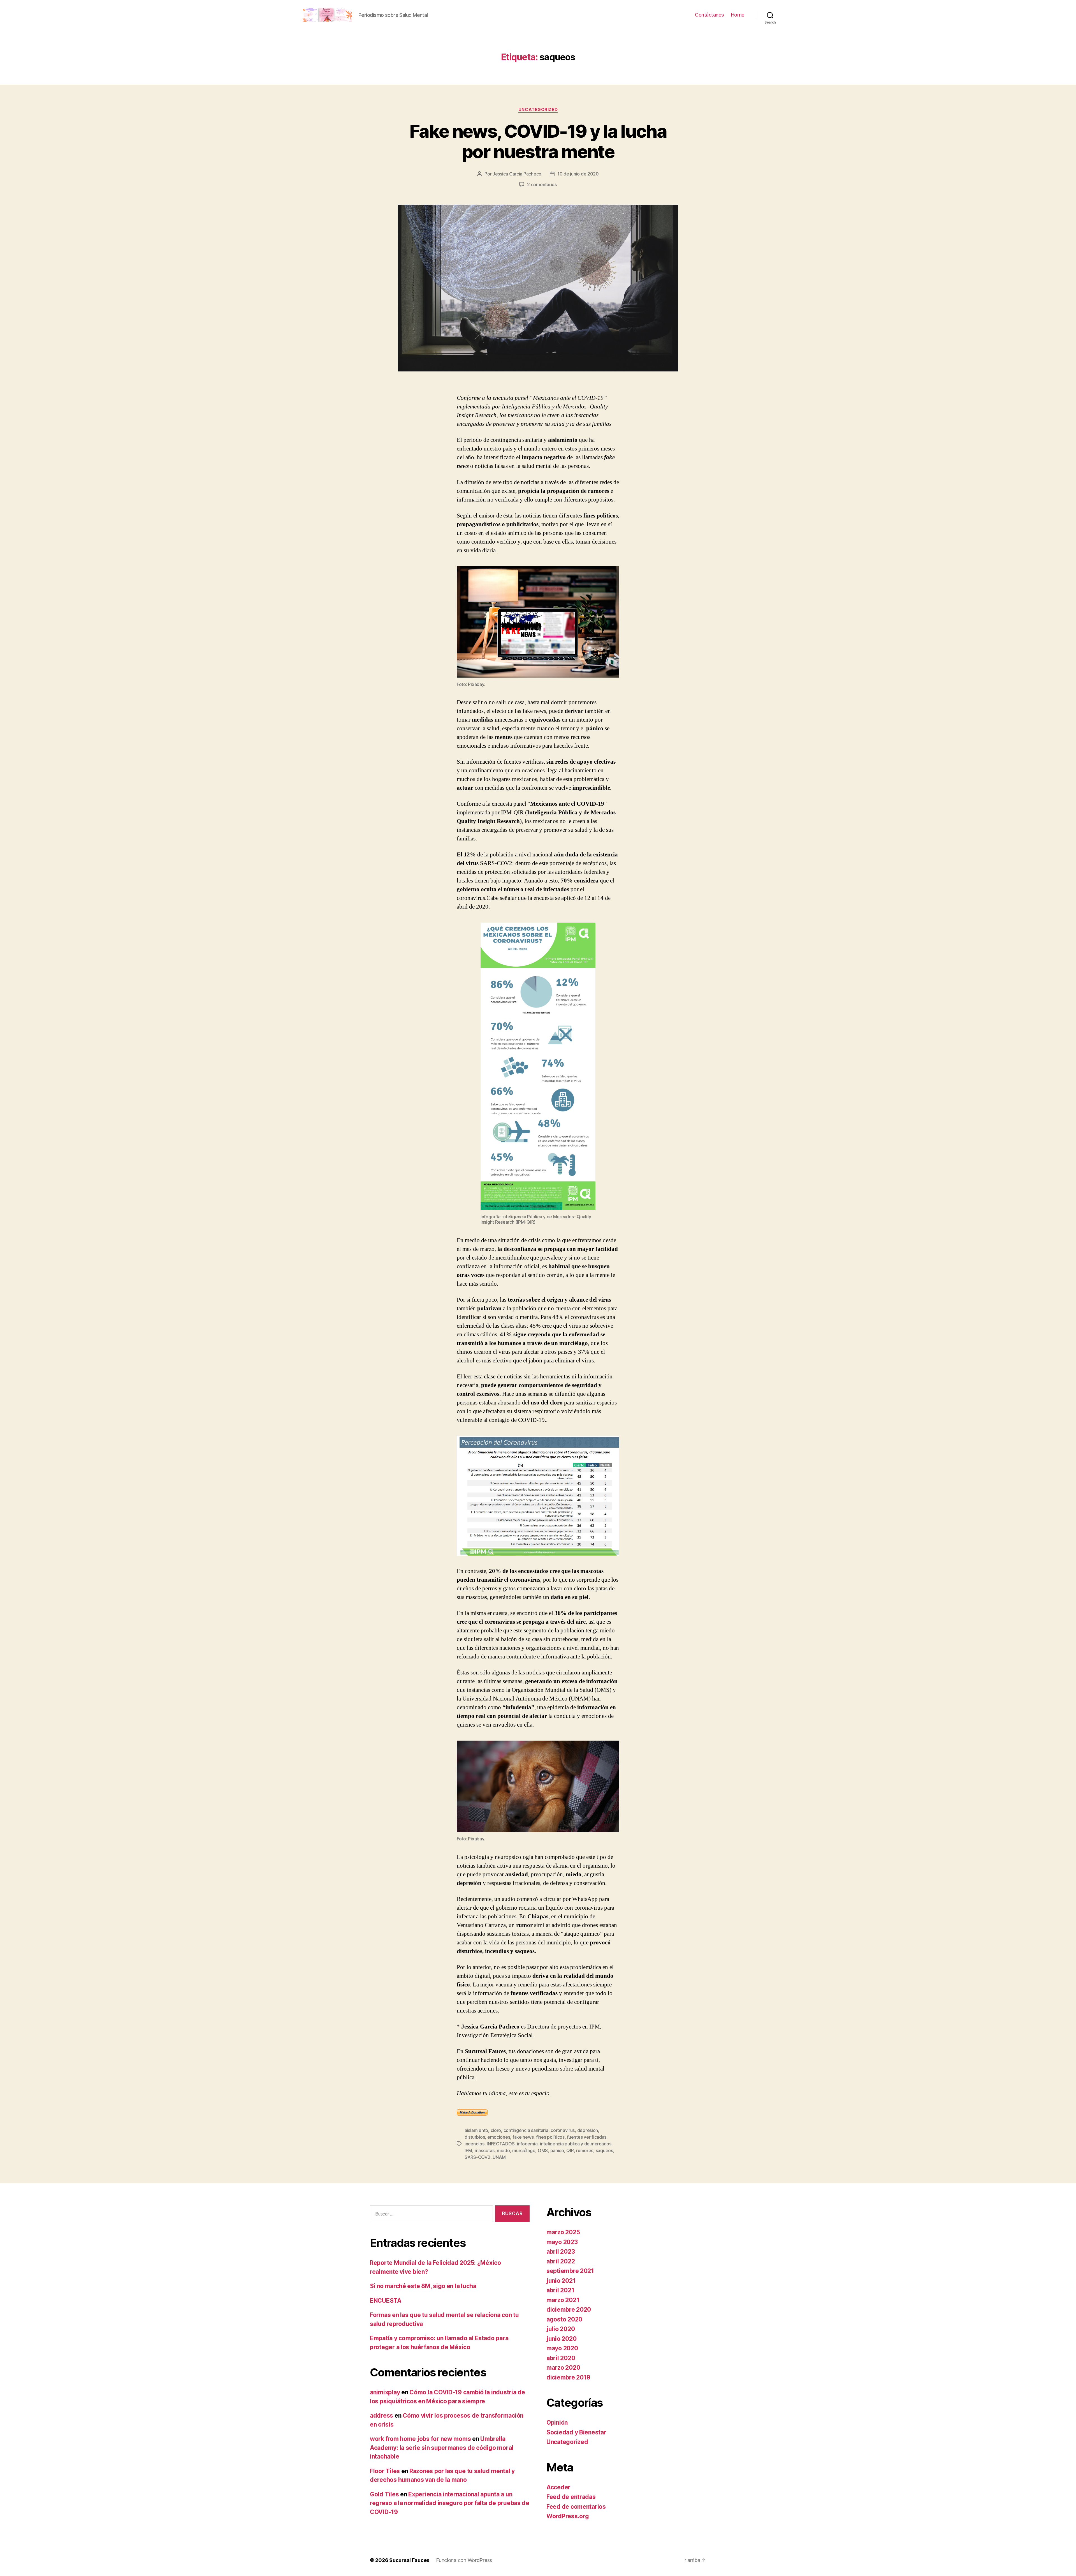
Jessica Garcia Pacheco (517, 174)
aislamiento (476, 2130)
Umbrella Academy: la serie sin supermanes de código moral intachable (442, 2448)
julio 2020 (561, 2329)
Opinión (557, 2423)
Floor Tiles (385, 2471)
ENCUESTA (386, 2301)
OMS (543, 2150)
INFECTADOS (501, 2144)
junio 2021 (561, 2281)
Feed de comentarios (576, 2507)
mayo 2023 (562, 2242)
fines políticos (550, 2137)
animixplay (385, 2392)
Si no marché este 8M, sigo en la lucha (423, 2286)
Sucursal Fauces (409, 2560)
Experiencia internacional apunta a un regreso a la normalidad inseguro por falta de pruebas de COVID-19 (450, 2503)
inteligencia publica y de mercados (576, 2144)
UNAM (499, 2157)
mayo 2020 (562, 2348)
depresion (588, 2130)
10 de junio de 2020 (578, 174)
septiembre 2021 (570, 2271)
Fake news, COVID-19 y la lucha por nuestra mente (538, 141)
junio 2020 (561, 2339)
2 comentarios (542, 184)
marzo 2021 (563, 2300)
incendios (475, 2144)
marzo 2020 (563, 2368)
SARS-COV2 (477, 2157)
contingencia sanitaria (526, 2130)
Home (738, 15)
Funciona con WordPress (464, 2560)
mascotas (485, 2150)
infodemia (527, 2144)
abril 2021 (560, 2290)
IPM (468, 2150)
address (382, 2416)
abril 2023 (561, 2252)
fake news (523, 2137)
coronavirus (563, 2130)
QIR (570, 2150)
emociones (499, 2137)
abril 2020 (561, 2358)
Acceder (558, 2487)
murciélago (524, 2150)
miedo (503, 2150)
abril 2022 (561, 2261)
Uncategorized (538, 110)
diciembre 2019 (568, 2377)
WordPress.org (568, 2516)
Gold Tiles (384, 2494)
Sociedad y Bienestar (576, 2432)
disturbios (475, 2137)
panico (557, 2150)
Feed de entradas (571, 2497)
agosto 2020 (564, 2319)
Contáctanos (709, 15)
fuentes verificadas (587, 2137)
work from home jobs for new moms (420, 2439)
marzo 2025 (563, 2232)
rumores (585, 2150)
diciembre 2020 (569, 2310)
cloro (496, 2130)
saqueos (604, 2150)
